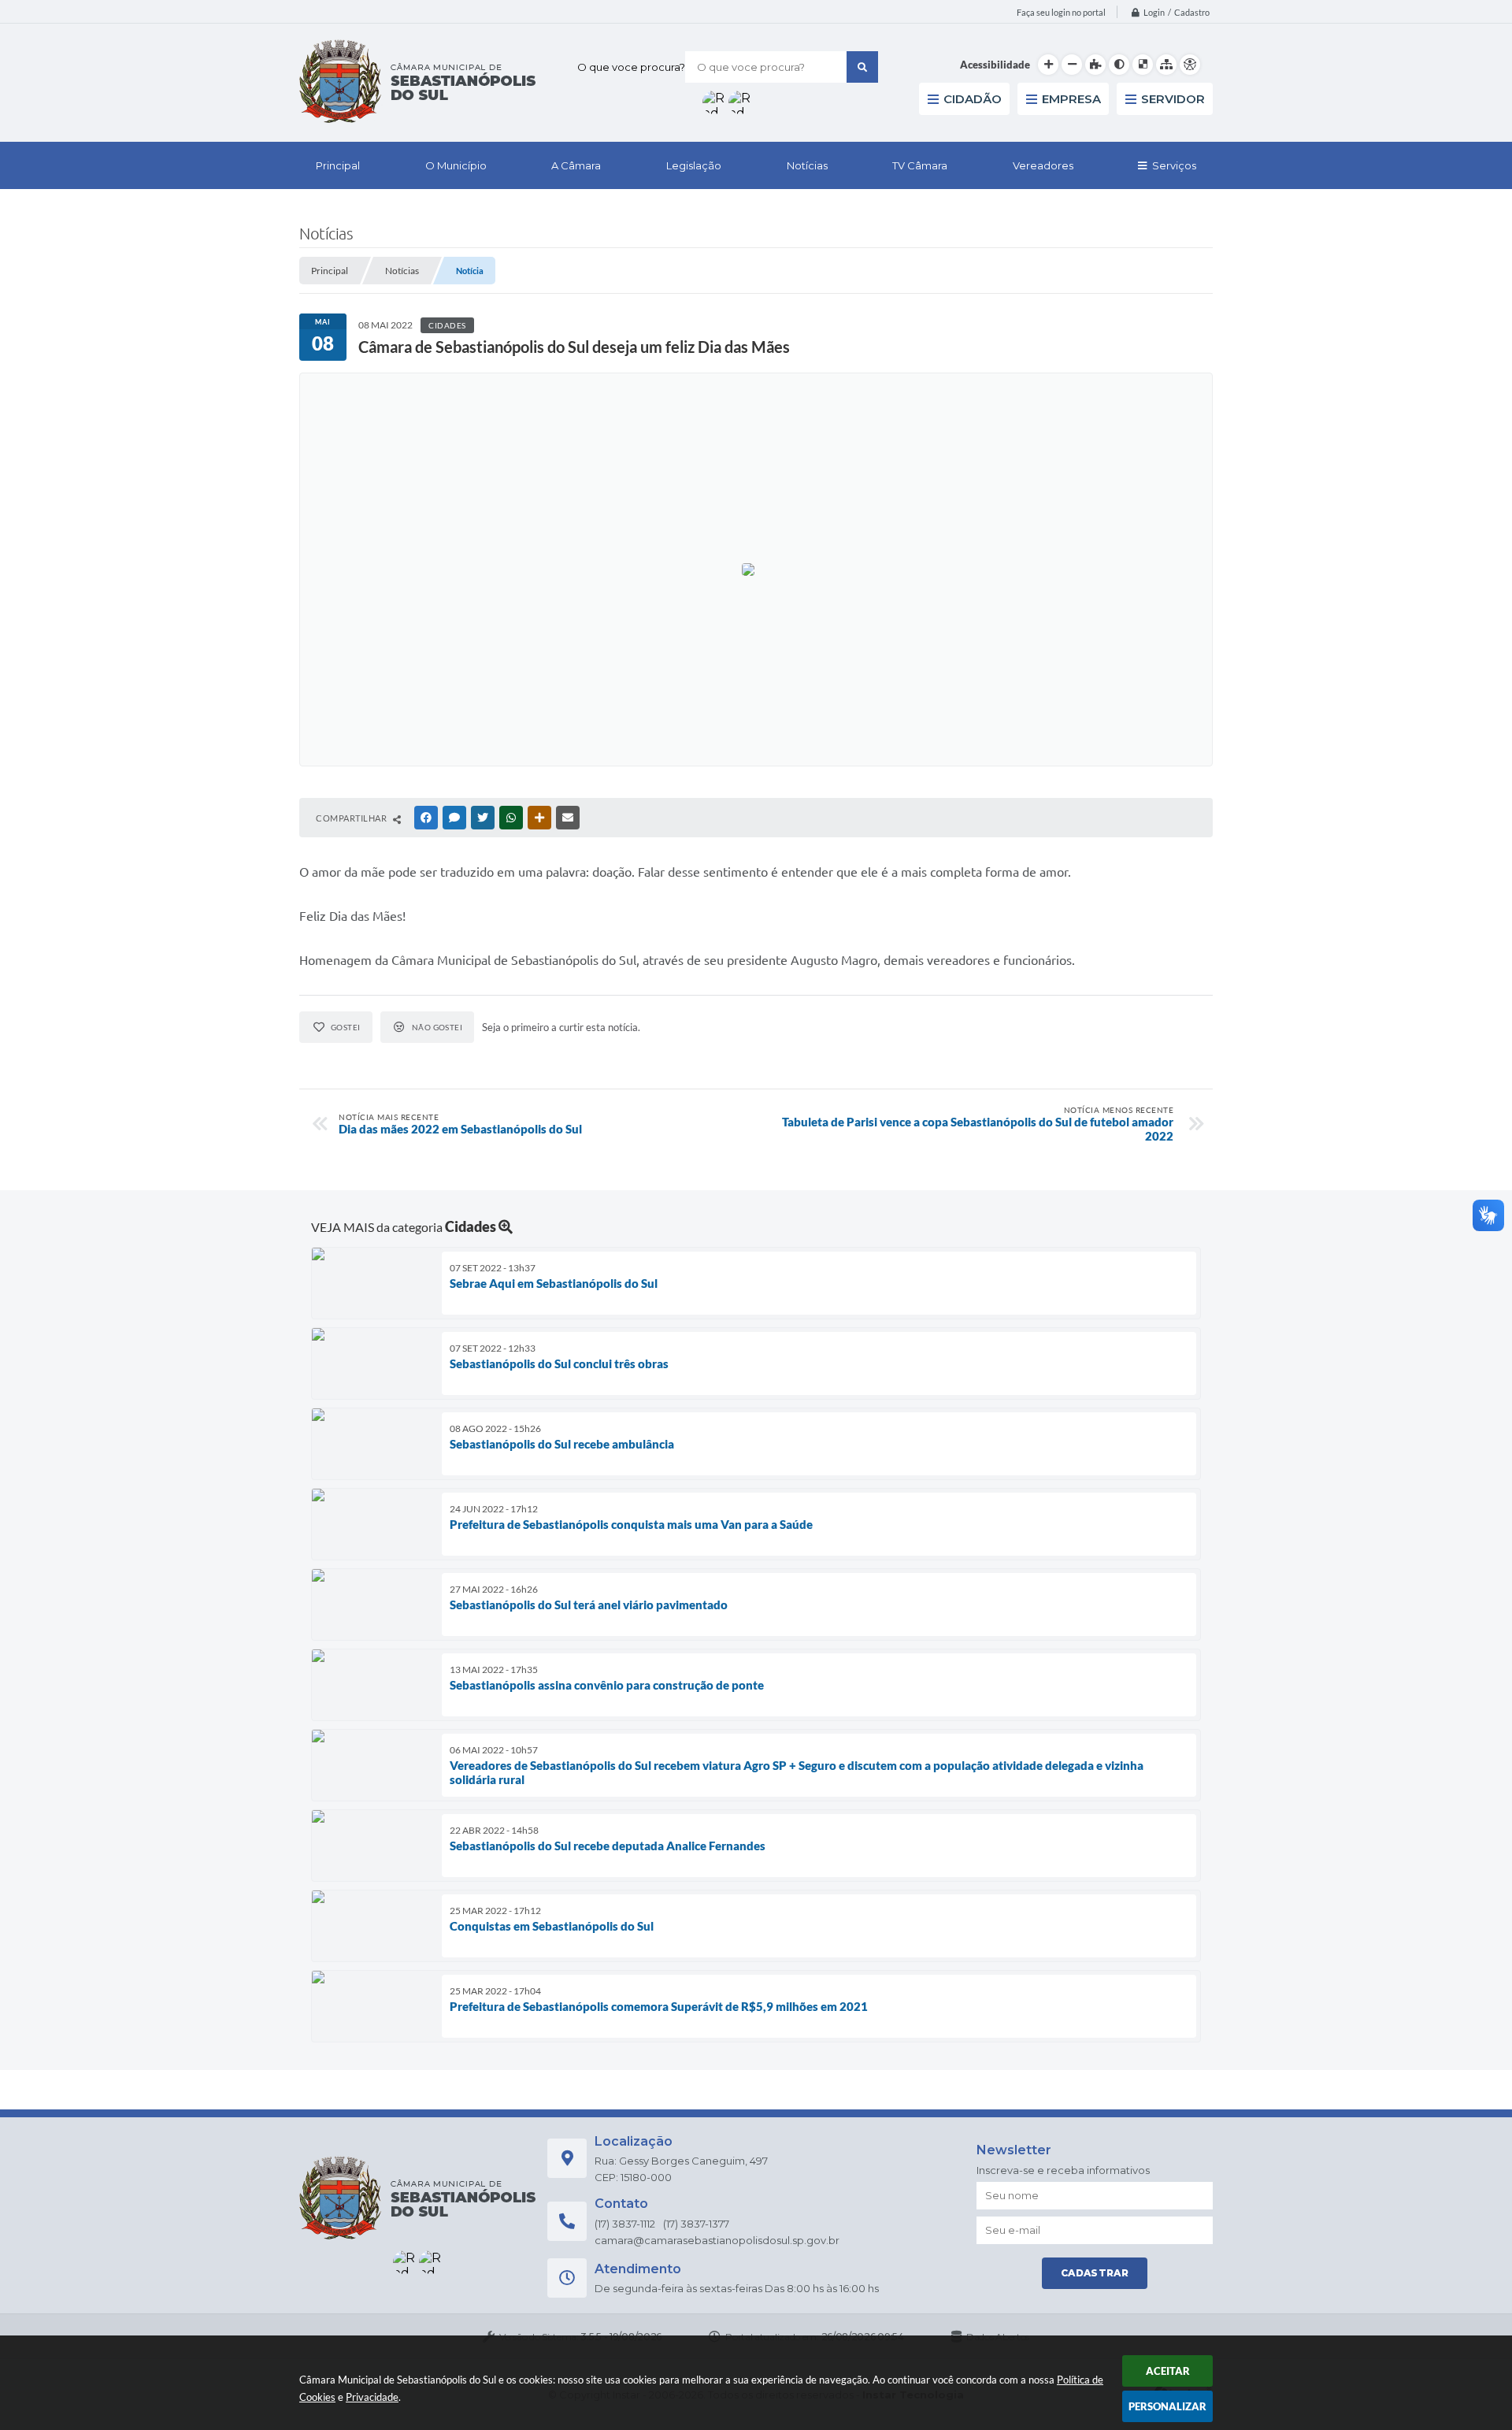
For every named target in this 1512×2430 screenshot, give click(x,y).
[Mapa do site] (1166, 65)
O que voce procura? (631, 67)
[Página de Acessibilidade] (1190, 65)
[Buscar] (862, 67)
